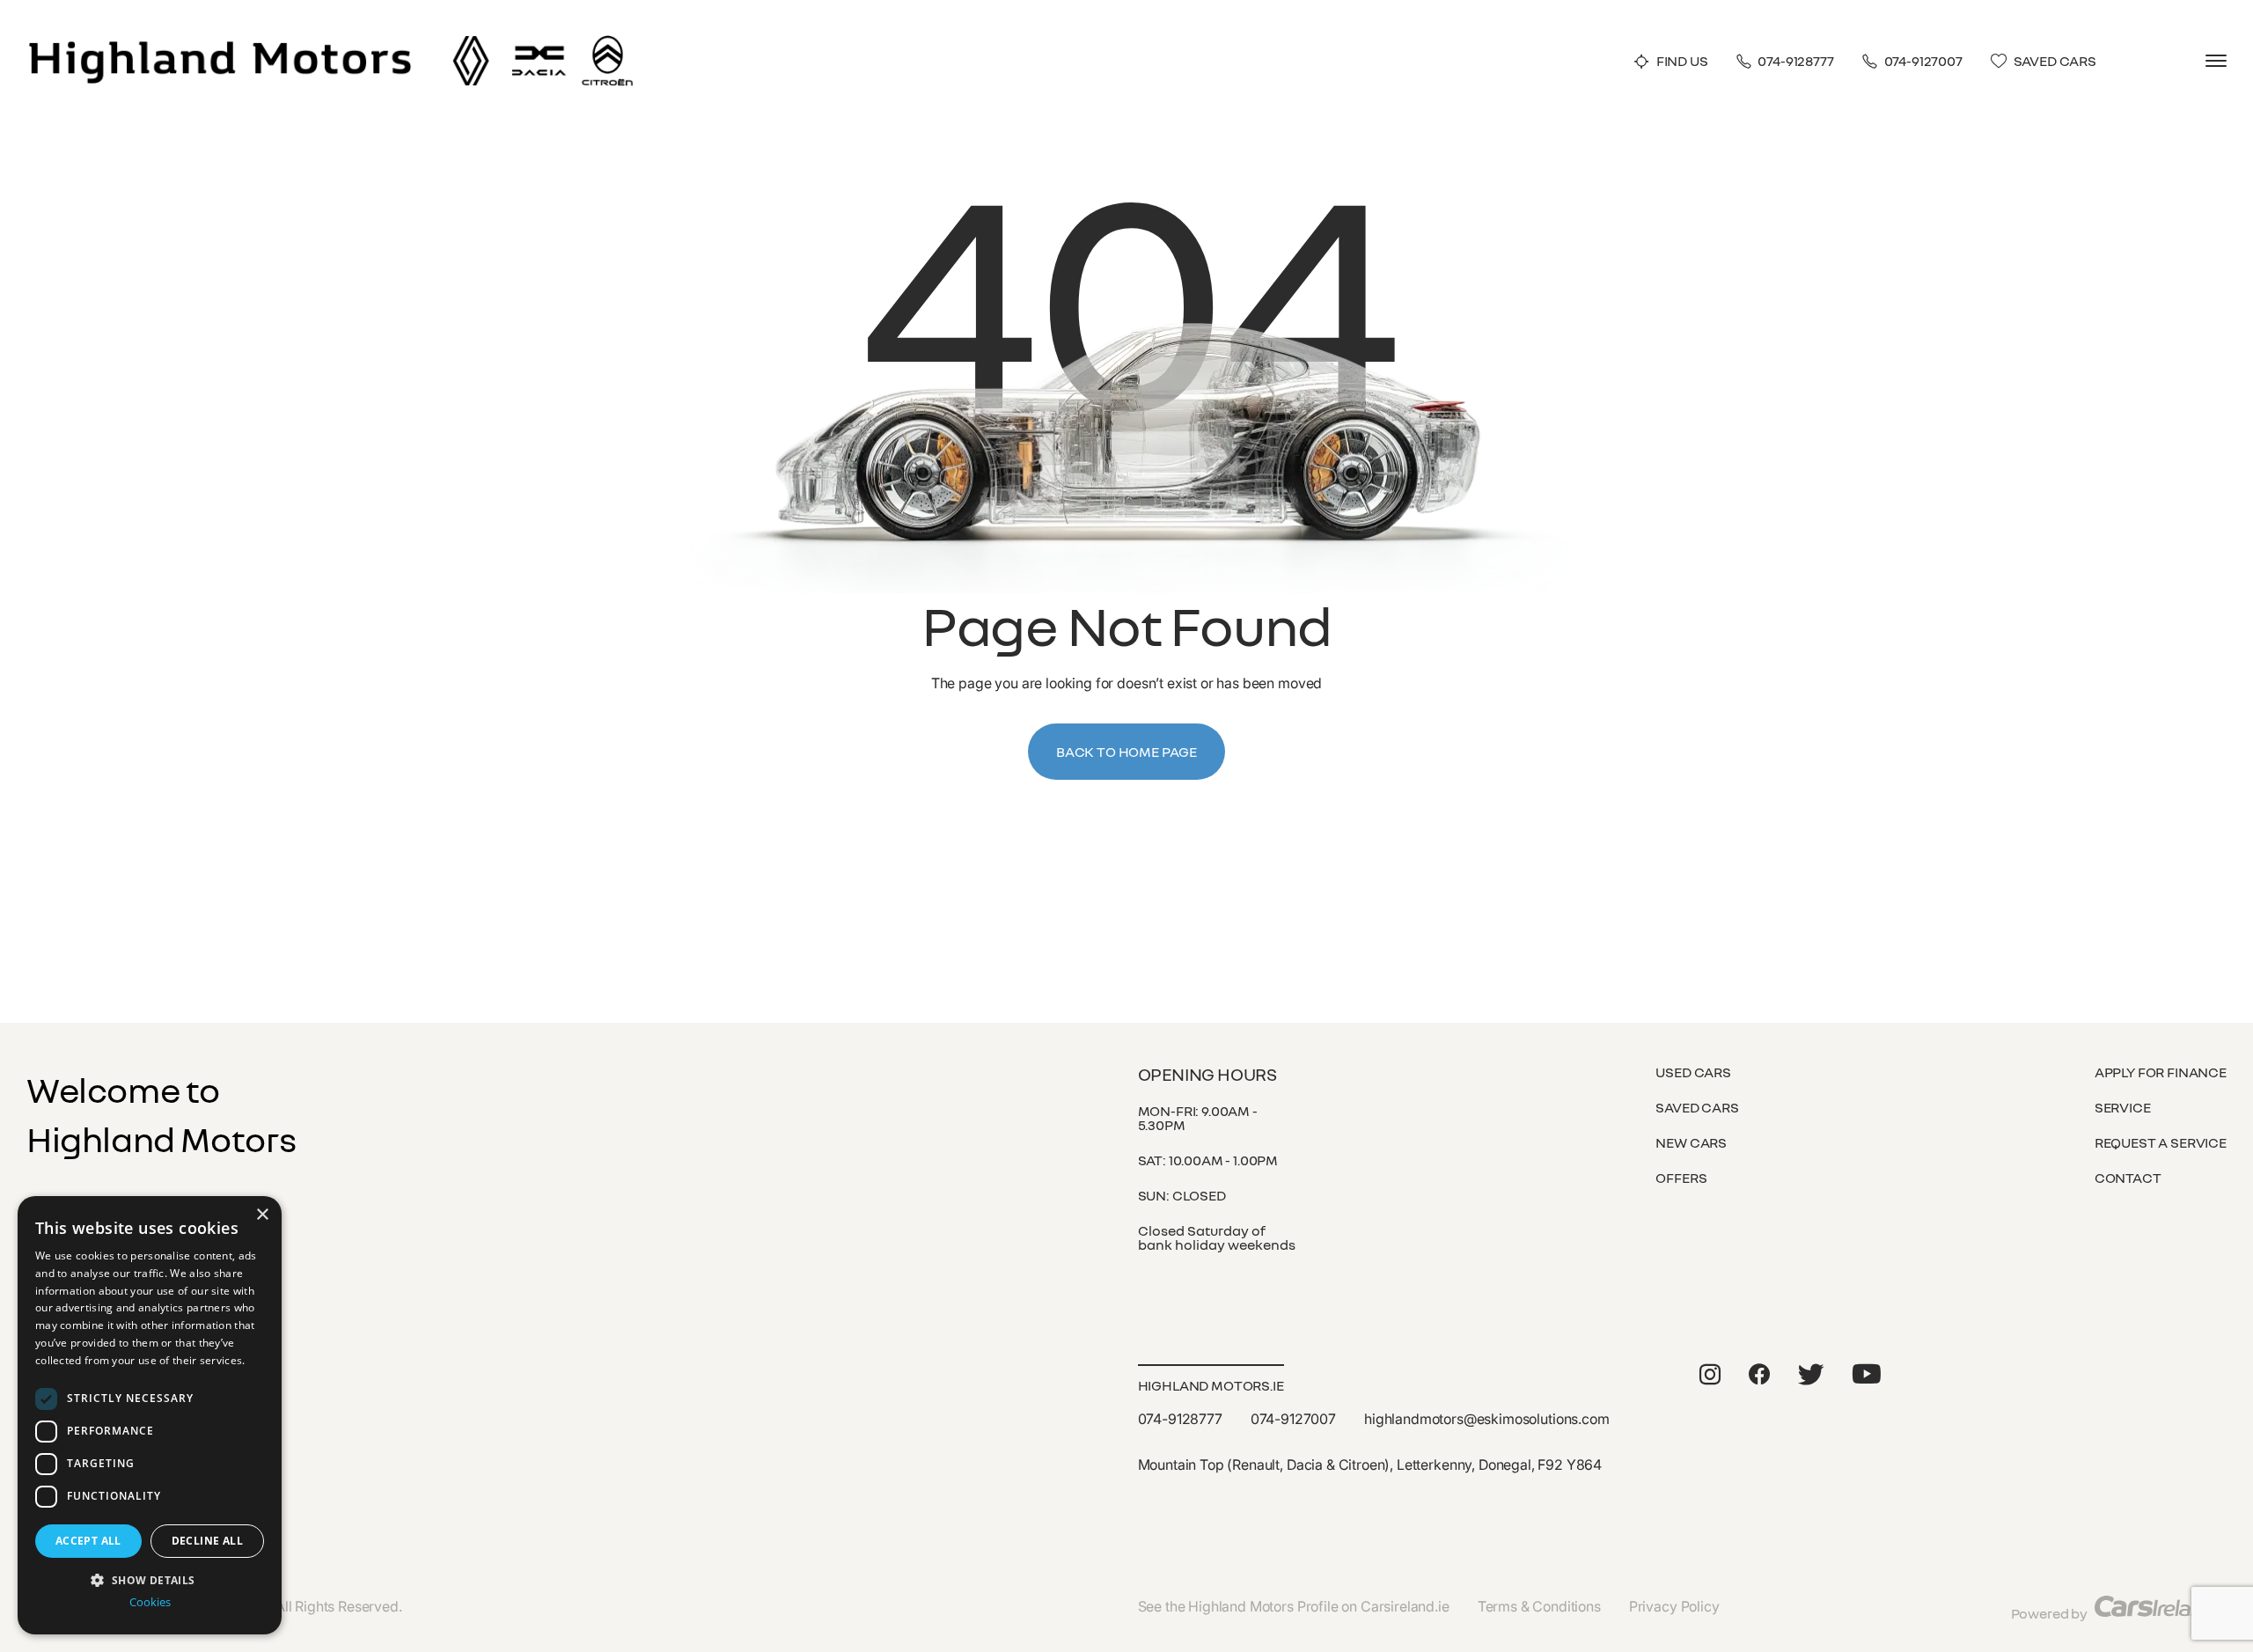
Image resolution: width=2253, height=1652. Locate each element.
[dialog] (150, 1415)
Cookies (150, 1602)
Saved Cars (2055, 61)
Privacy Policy (1674, 1606)
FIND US (1682, 61)
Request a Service (2161, 1142)
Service (2123, 1107)
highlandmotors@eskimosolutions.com (1487, 1419)
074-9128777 (1795, 61)
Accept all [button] (88, 1541)
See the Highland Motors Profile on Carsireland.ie (1294, 1606)
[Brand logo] (471, 42)
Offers (1681, 1178)
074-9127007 (1923, 61)
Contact (2128, 1178)
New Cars (1691, 1142)
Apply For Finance (2161, 1072)
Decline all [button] (207, 1541)
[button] (150, 1579)
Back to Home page (1126, 752)
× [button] (262, 1215)
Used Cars (1693, 1072)
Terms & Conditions (1539, 1606)
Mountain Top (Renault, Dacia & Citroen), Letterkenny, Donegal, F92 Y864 (1370, 1465)
